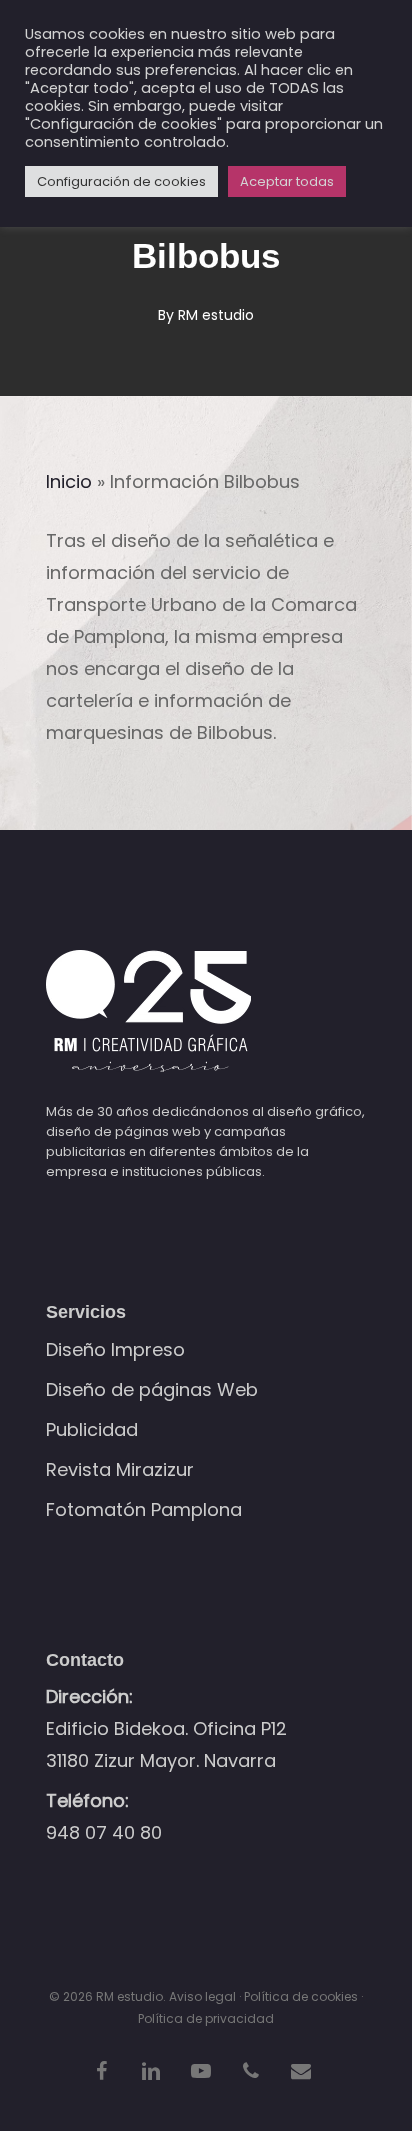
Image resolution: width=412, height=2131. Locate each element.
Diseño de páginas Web (152, 1389)
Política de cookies (301, 1996)
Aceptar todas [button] (287, 181)
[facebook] (101, 2070)
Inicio (69, 481)
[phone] (251, 2070)
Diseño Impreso (115, 1349)
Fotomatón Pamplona (144, 1509)
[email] (301, 2070)
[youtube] (201, 2070)
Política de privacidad (206, 2018)
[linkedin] (151, 2070)
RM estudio (216, 315)
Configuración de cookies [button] (121, 181)
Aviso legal (202, 1996)
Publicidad (92, 1429)
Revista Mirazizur (120, 1469)
